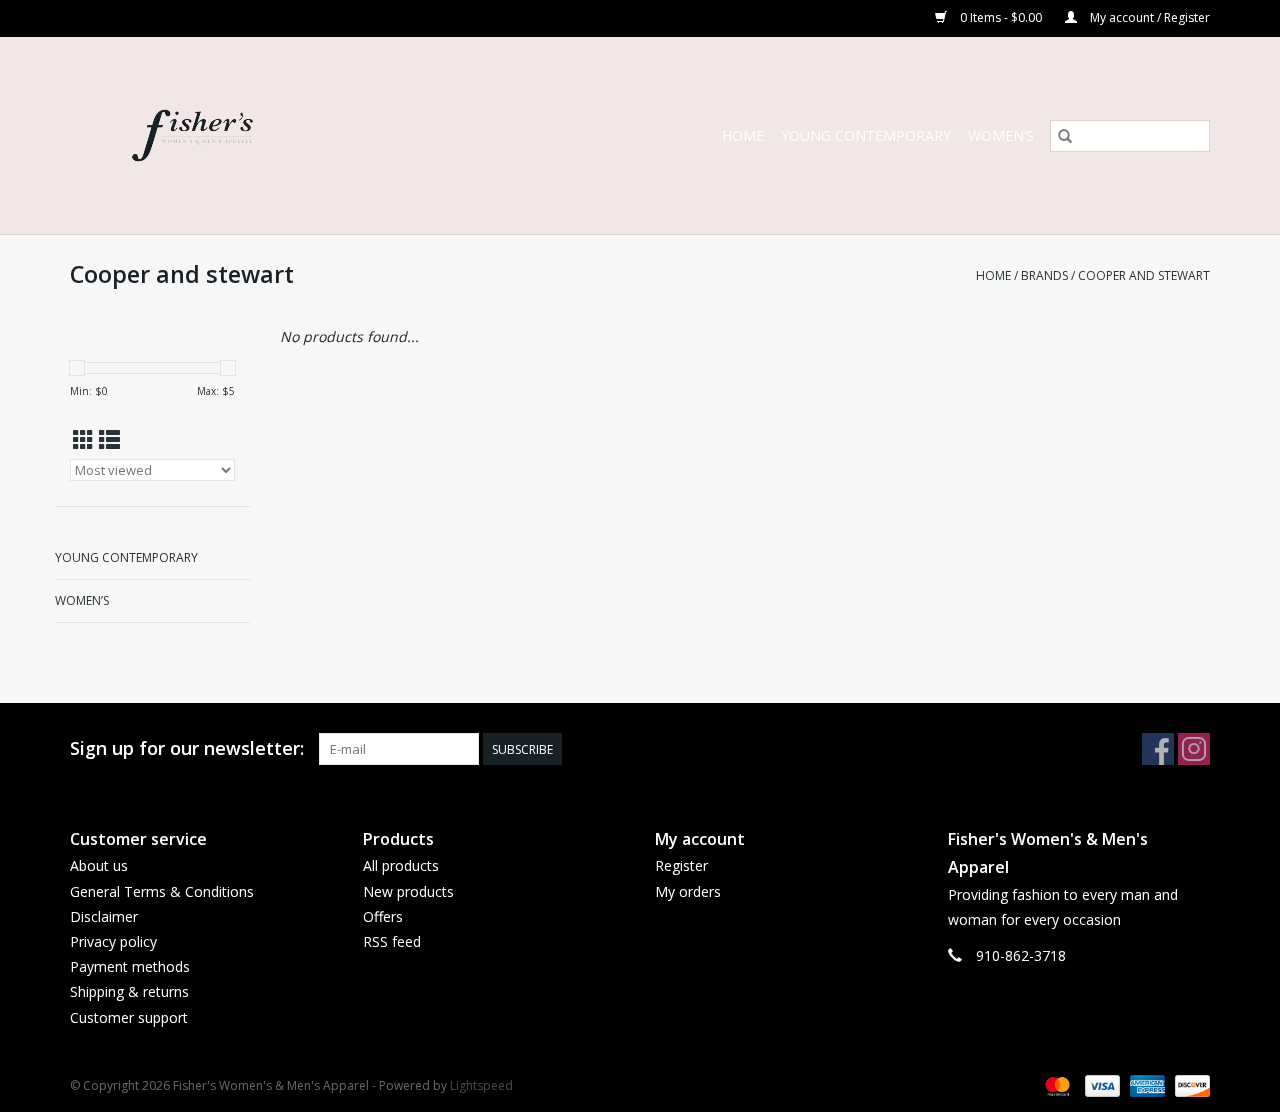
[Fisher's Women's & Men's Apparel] (259, 135)
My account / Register (1148, 17)
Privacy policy (113, 941)
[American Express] (1145, 1084)
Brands (1044, 275)
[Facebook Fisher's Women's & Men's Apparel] (1158, 749)
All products (401, 865)
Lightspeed (481, 1085)
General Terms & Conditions (162, 891)
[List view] (109, 440)
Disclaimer (104, 916)
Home (743, 135)
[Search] (1065, 136)
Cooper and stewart (1144, 275)
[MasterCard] (1055, 1084)
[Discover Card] (1189, 1084)
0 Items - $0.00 (1001, 17)
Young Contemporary (866, 135)
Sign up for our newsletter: (187, 748)
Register (681, 865)
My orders (688, 891)
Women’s (1001, 135)
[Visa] (1100, 1084)
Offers (383, 916)
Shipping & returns (129, 991)
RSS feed (392, 941)
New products (408, 891)
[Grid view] (83, 440)
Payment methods (130, 966)
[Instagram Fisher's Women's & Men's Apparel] (1194, 749)
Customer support (129, 1017)
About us (99, 865)
